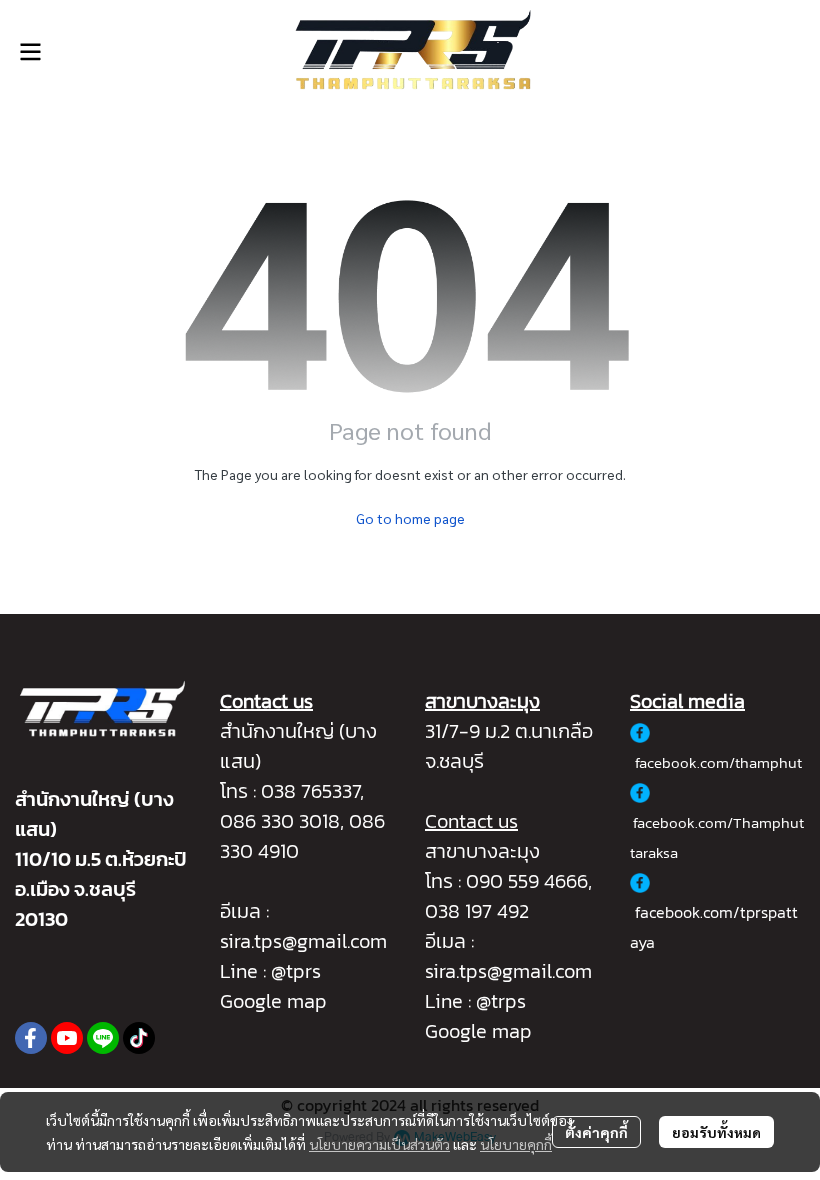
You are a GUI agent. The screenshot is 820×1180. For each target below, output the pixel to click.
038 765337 (310, 791)
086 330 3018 (280, 821)
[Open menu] (30, 52)
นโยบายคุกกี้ (516, 1144)
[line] (103, 1038)
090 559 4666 (527, 881)
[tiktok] (139, 1038)
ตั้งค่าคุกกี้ (596, 1132)
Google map (273, 1001)
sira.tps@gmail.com (303, 941)
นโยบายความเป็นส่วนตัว (379, 1144)
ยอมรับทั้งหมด (716, 1132)
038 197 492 (477, 911)
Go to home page (410, 518)
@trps (501, 1001)
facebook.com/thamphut (718, 762)
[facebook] (31, 1038)
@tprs (296, 971)
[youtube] (67, 1038)
